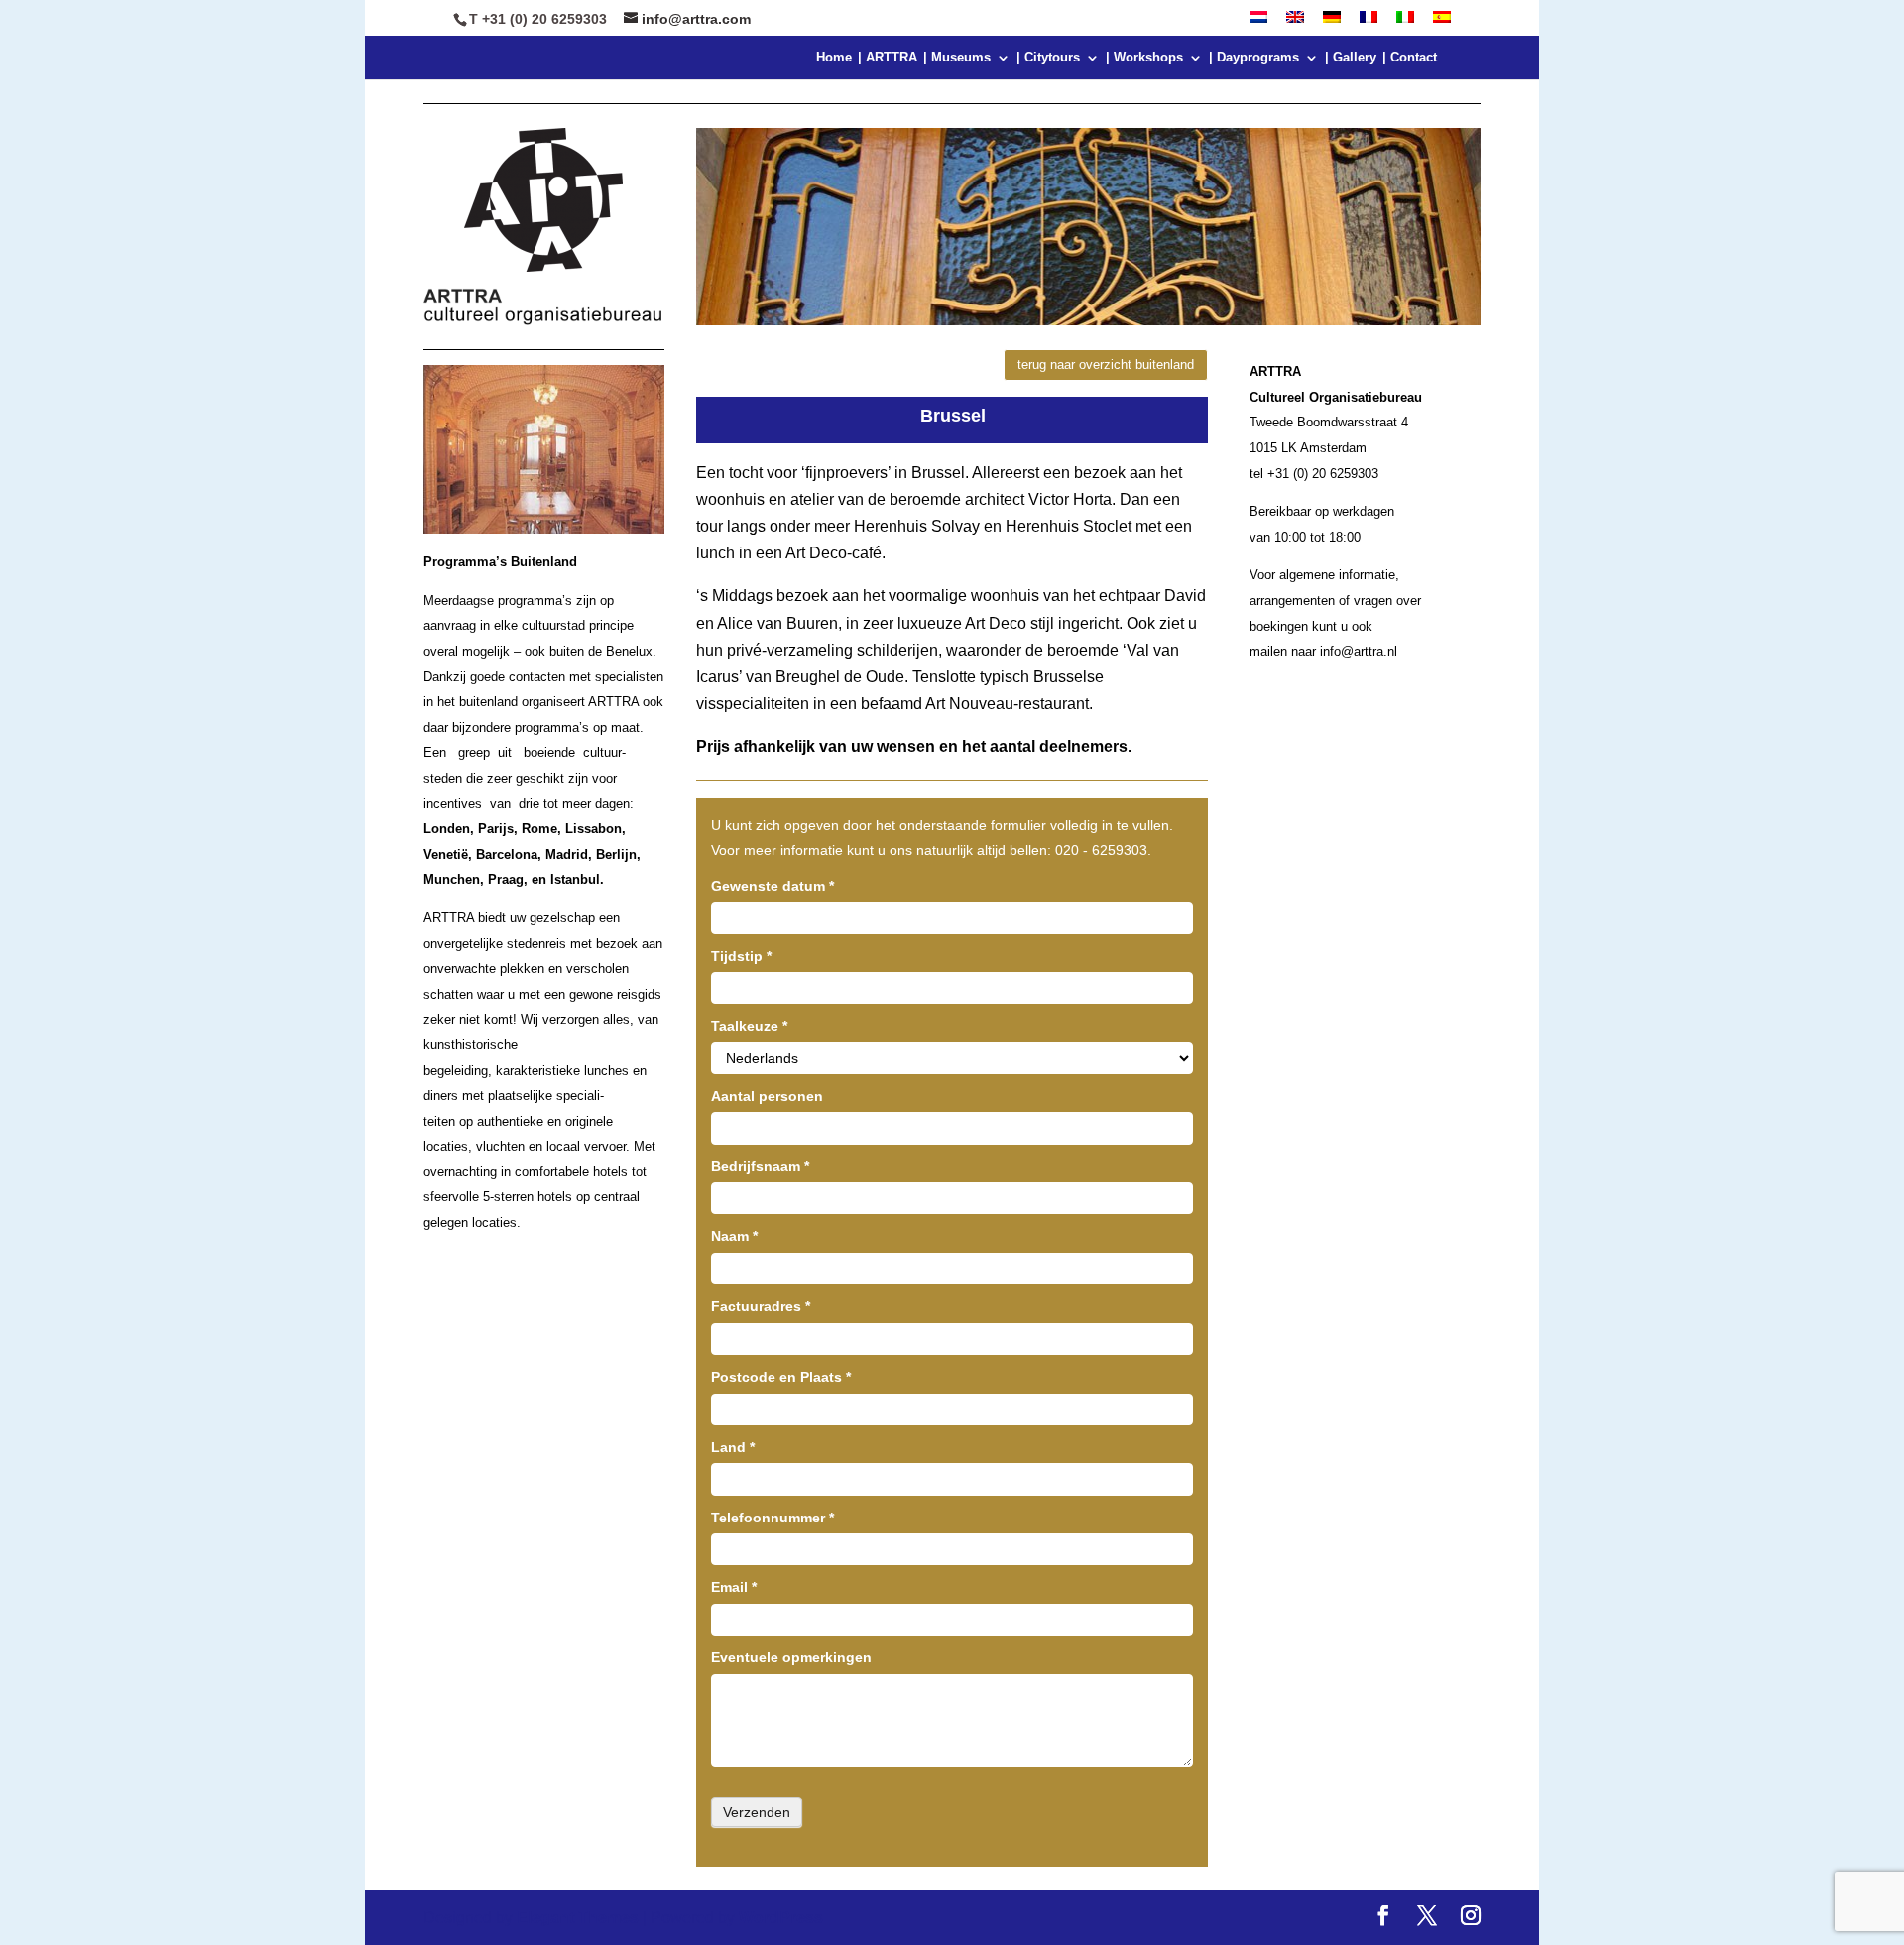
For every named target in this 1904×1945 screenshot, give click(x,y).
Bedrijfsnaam (760, 1166)
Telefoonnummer (773, 1518)
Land (733, 1447)
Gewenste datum (773, 886)
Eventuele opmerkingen (791, 1657)
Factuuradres (761, 1306)
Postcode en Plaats (781, 1377)
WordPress (781, 1918)
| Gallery (1351, 58)
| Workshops (1144, 58)
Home (834, 58)
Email (734, 1587)
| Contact (1410, 58)
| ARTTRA (888, 58)
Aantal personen (767, 1096)
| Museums (957, 58)
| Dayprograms (1254, 58)
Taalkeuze (749, 1026)
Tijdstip (741, 956)
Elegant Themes (578, 1918)
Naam (734, 1236)
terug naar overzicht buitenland (1106, 365)
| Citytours (1048, 58)
